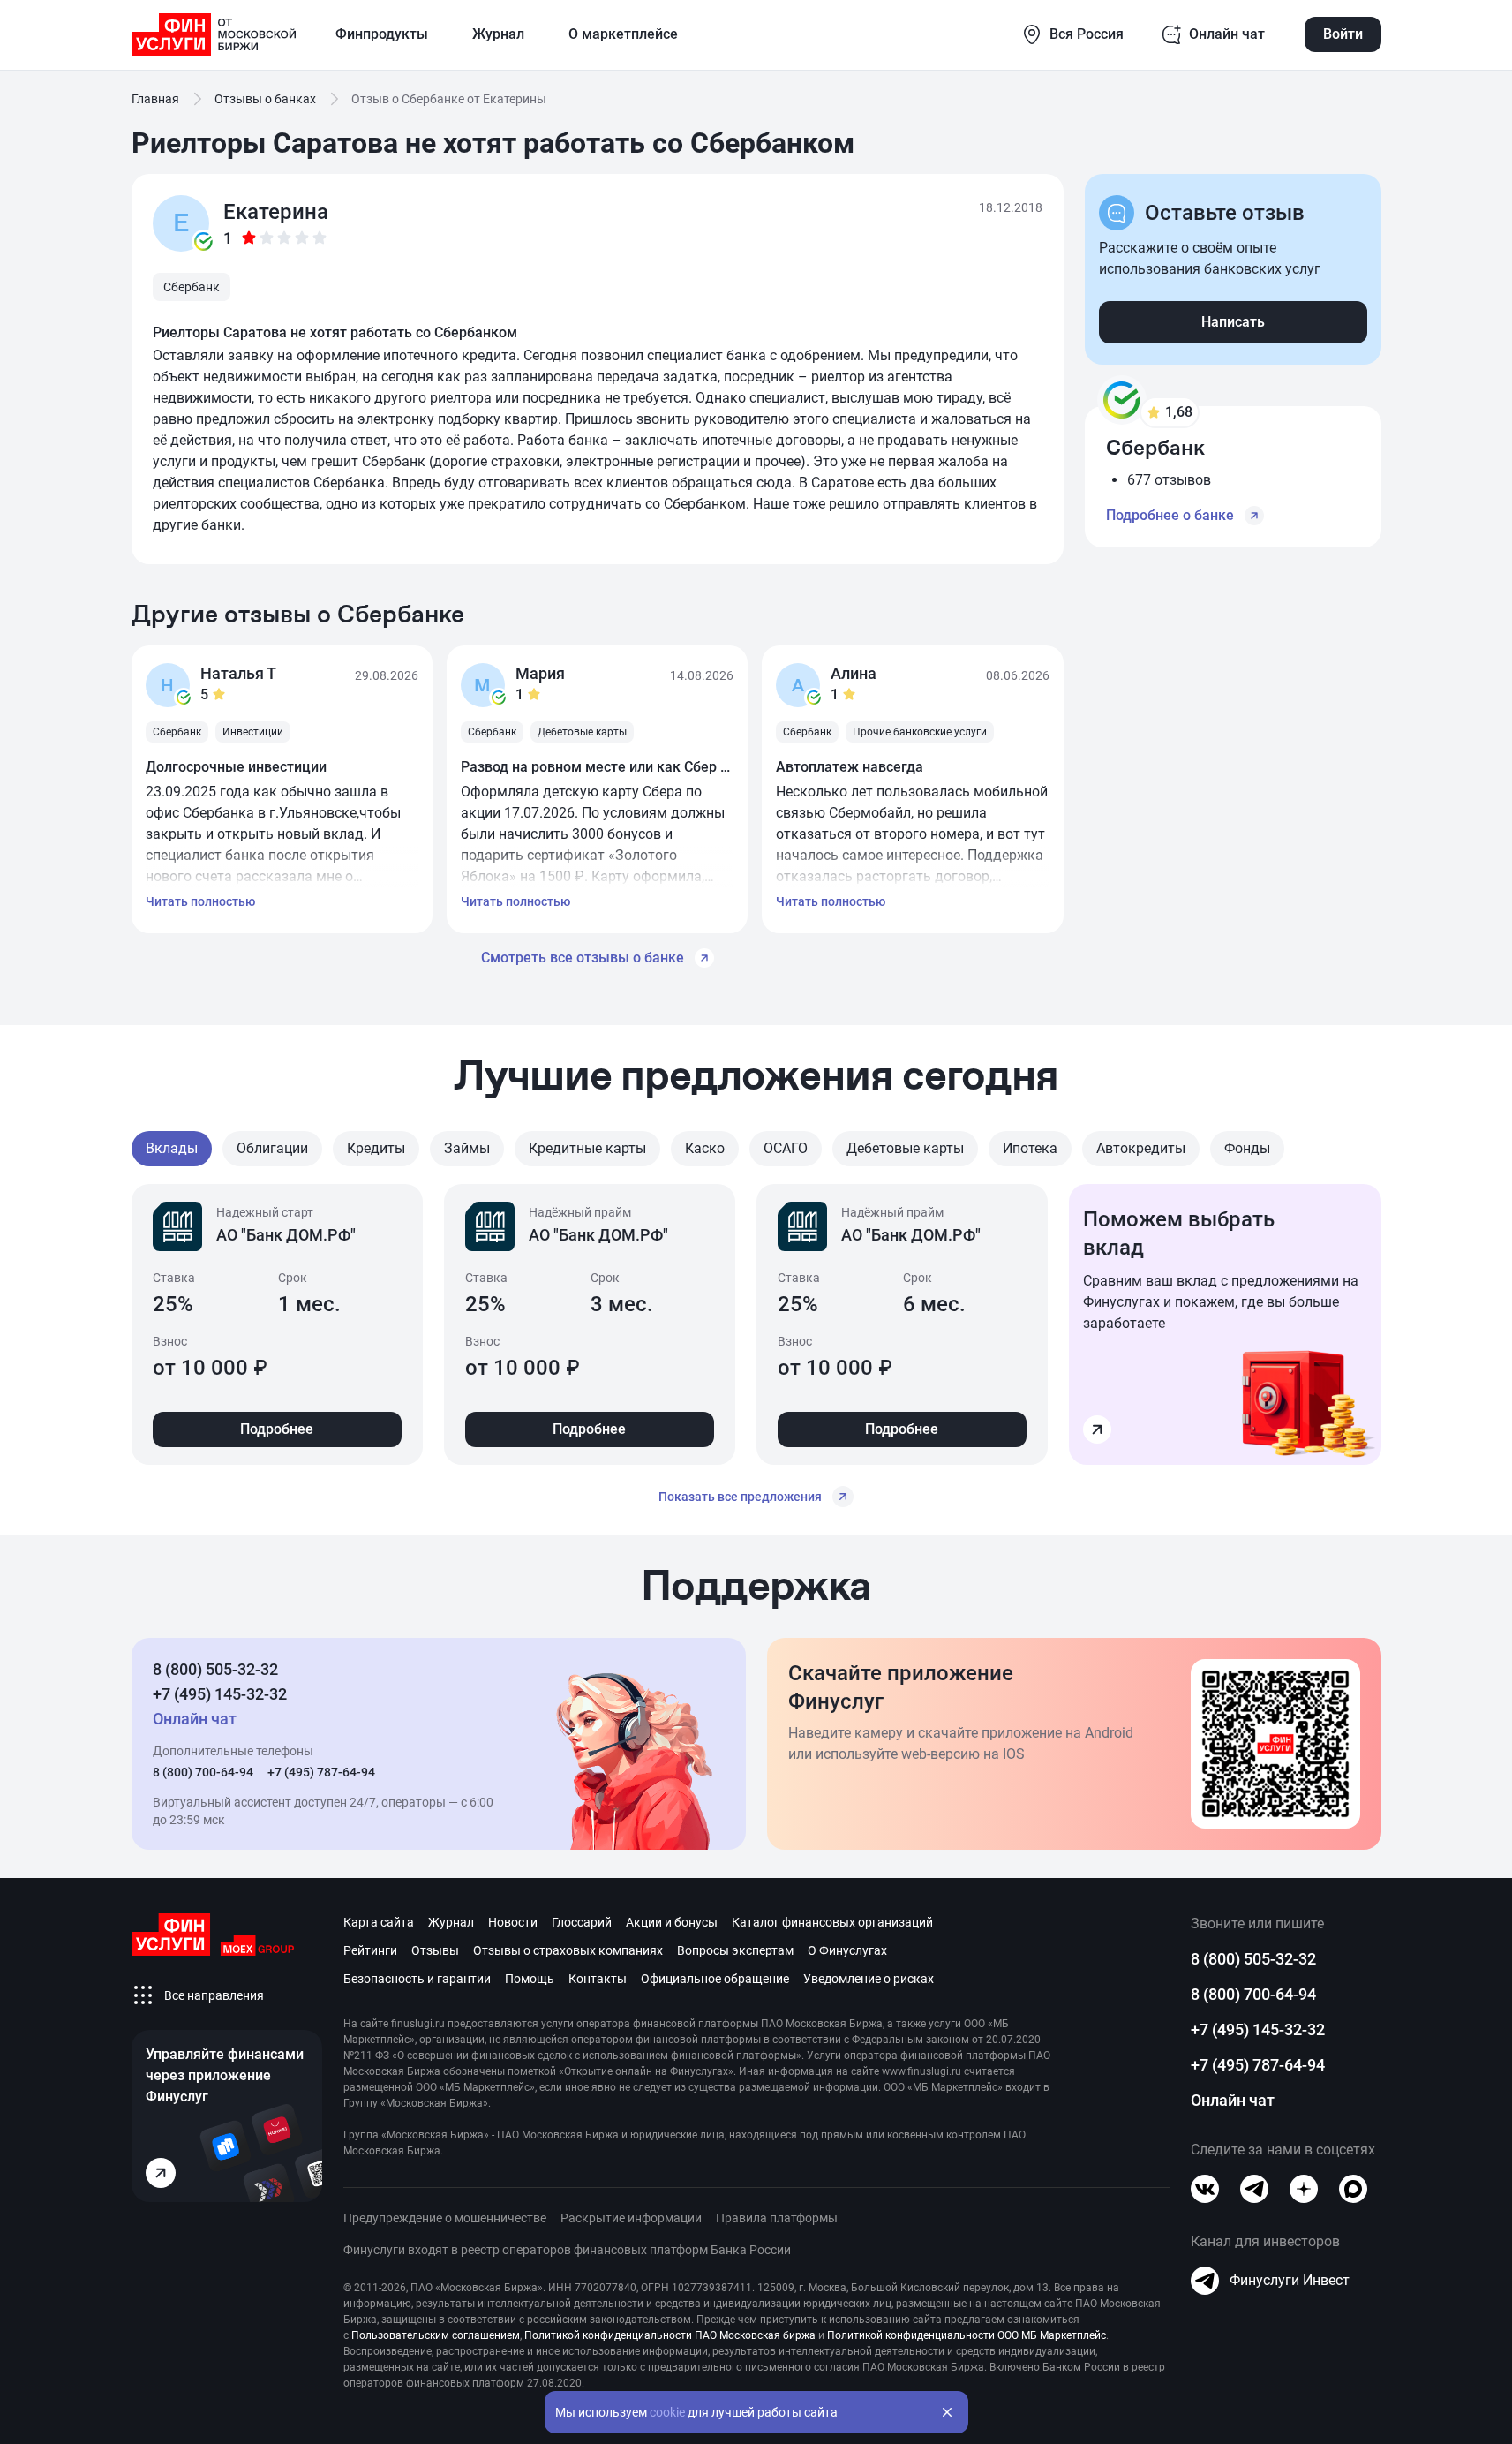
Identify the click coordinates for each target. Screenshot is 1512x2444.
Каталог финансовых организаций (832, 1922)
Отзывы (435, 1950)
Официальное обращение (715, 1979)
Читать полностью (200, 901)
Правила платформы (777, 2218)
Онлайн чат (1233, 2100)
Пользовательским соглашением (436, 2335)
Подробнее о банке (1170, 515)
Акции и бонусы (672, 1922)
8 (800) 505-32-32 (215, 1669)
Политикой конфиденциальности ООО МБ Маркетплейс (967, 2335)
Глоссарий (582, 1922)
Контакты (598, 1979)
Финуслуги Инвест (1290, 2280)
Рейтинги (370, 1950)
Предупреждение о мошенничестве (445, 2218)
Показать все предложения (740, 1497)
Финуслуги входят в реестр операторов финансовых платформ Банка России (567, 2250)
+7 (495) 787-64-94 (321, 1772)
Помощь (530, 1979)
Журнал (451, 1922)
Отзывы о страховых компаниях (568, 1950)
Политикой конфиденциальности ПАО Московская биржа (670, 2335)
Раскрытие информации (631, 2218)
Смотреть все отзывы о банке (583, 958)
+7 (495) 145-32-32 (220, 1694)
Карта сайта (379, 1922)
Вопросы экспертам (735, 1950)
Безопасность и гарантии (417, 1979)
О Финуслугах (847, 1950)
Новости (513, 1922)
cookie (667, 2412)
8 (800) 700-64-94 (203, 1772)
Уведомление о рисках (869, 1979)
